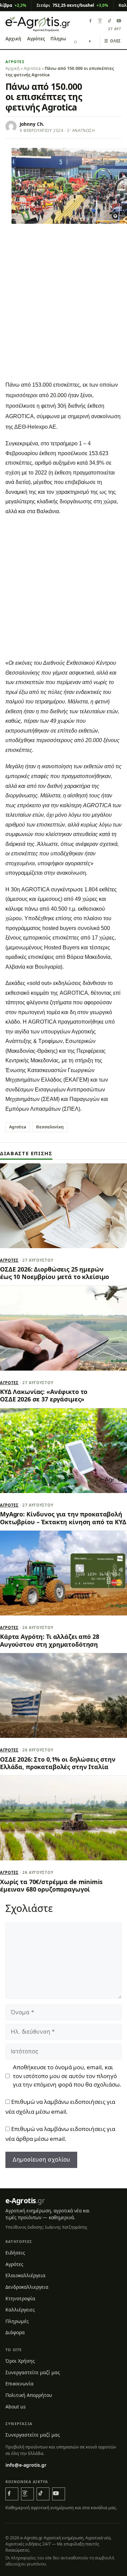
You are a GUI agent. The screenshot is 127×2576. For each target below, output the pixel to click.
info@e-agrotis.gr (26, 2465)
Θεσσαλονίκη (50, 1127)
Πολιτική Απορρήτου (29, 2395)
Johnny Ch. (32, 124)
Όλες (113, 41)
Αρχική (13, 39)
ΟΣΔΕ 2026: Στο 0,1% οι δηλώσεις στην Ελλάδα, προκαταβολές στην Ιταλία (58, 1763)
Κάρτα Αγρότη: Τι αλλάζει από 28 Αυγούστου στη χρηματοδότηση (50, 1640)
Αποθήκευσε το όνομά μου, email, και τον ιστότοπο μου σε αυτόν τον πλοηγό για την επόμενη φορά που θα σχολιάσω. (67, 2076)
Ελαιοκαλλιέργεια (25, 2275)
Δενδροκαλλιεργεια (27, 2287)
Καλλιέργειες (20, 2310)
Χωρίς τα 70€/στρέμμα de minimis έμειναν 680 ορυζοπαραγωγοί (51, 1885)
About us (16, 2407)
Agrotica (32, 68)
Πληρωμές (62, 39)
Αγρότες (36, 39)
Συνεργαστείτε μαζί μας (33, 2372)
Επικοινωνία (19, 2384)
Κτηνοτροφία (20, 2298)
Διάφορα (15, 2332)
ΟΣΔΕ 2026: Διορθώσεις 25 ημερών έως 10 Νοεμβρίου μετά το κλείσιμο (55, 1273)
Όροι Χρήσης (20, 2361)
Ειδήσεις (15, 2253)
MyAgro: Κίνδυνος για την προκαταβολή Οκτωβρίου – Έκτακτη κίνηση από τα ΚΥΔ (63, 1518)
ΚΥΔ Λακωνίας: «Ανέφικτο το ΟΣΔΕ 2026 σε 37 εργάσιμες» (44, 1395)
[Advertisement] (63, 310)
